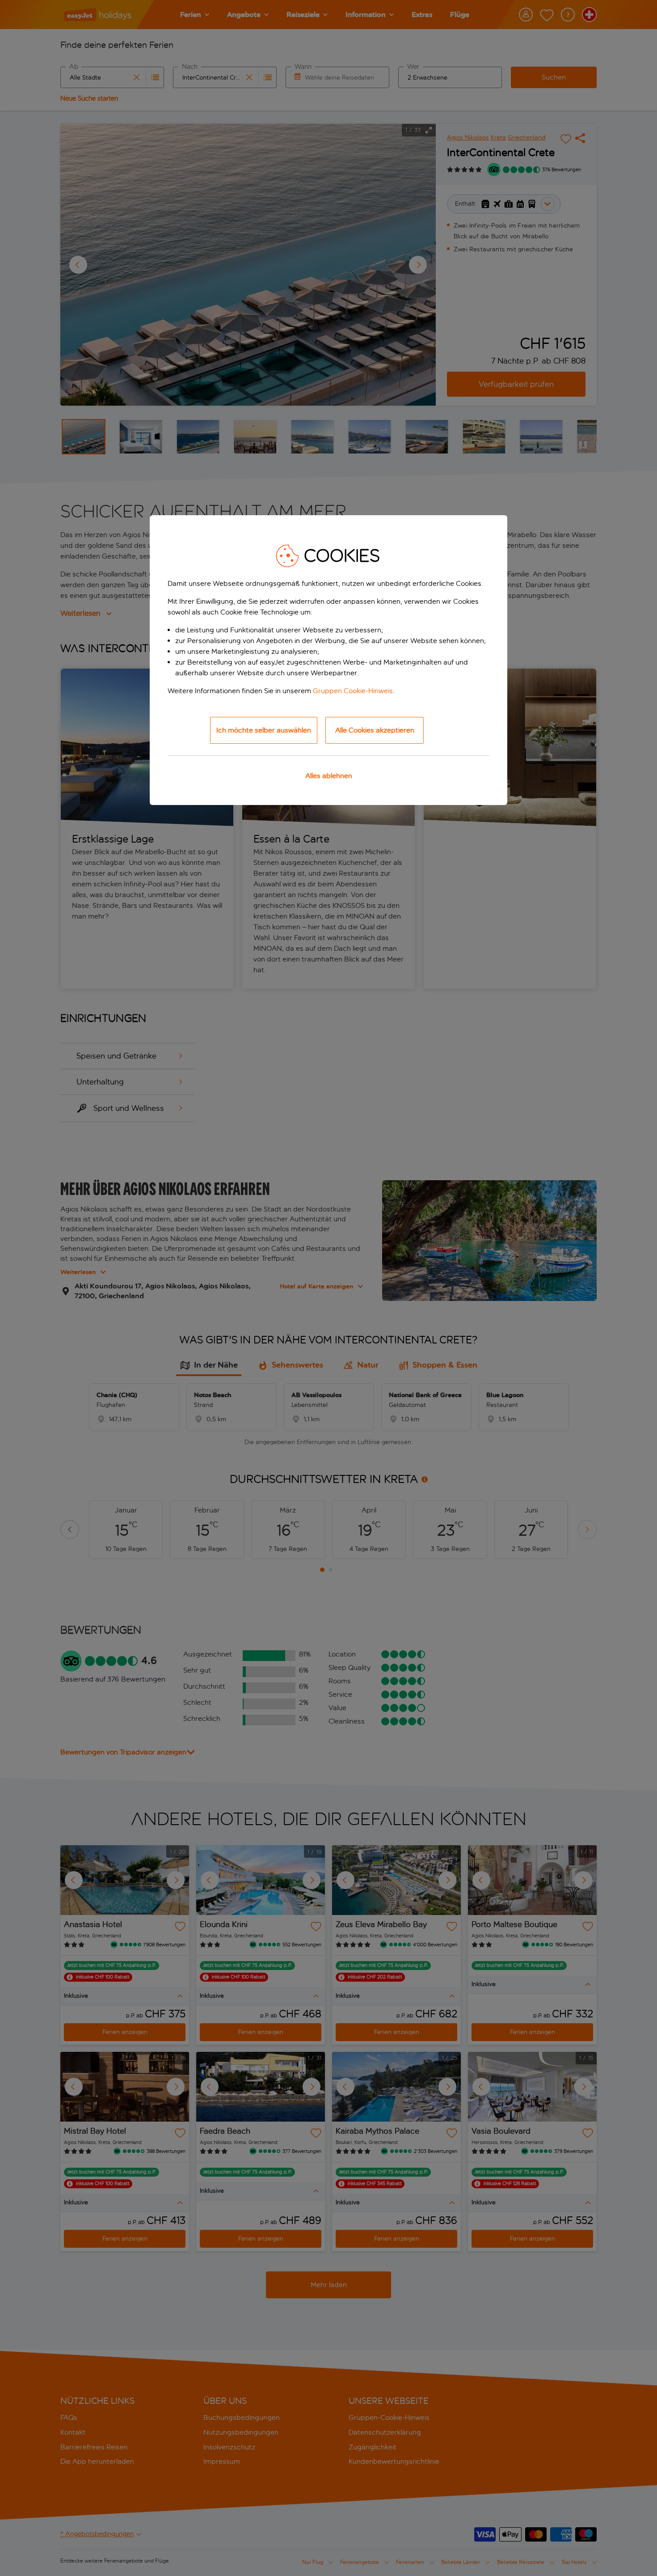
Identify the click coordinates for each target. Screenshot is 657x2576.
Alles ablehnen (329, 776)
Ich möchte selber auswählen (264, 730)
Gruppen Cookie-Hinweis (353, 691)
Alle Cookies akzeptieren (375, 730)
